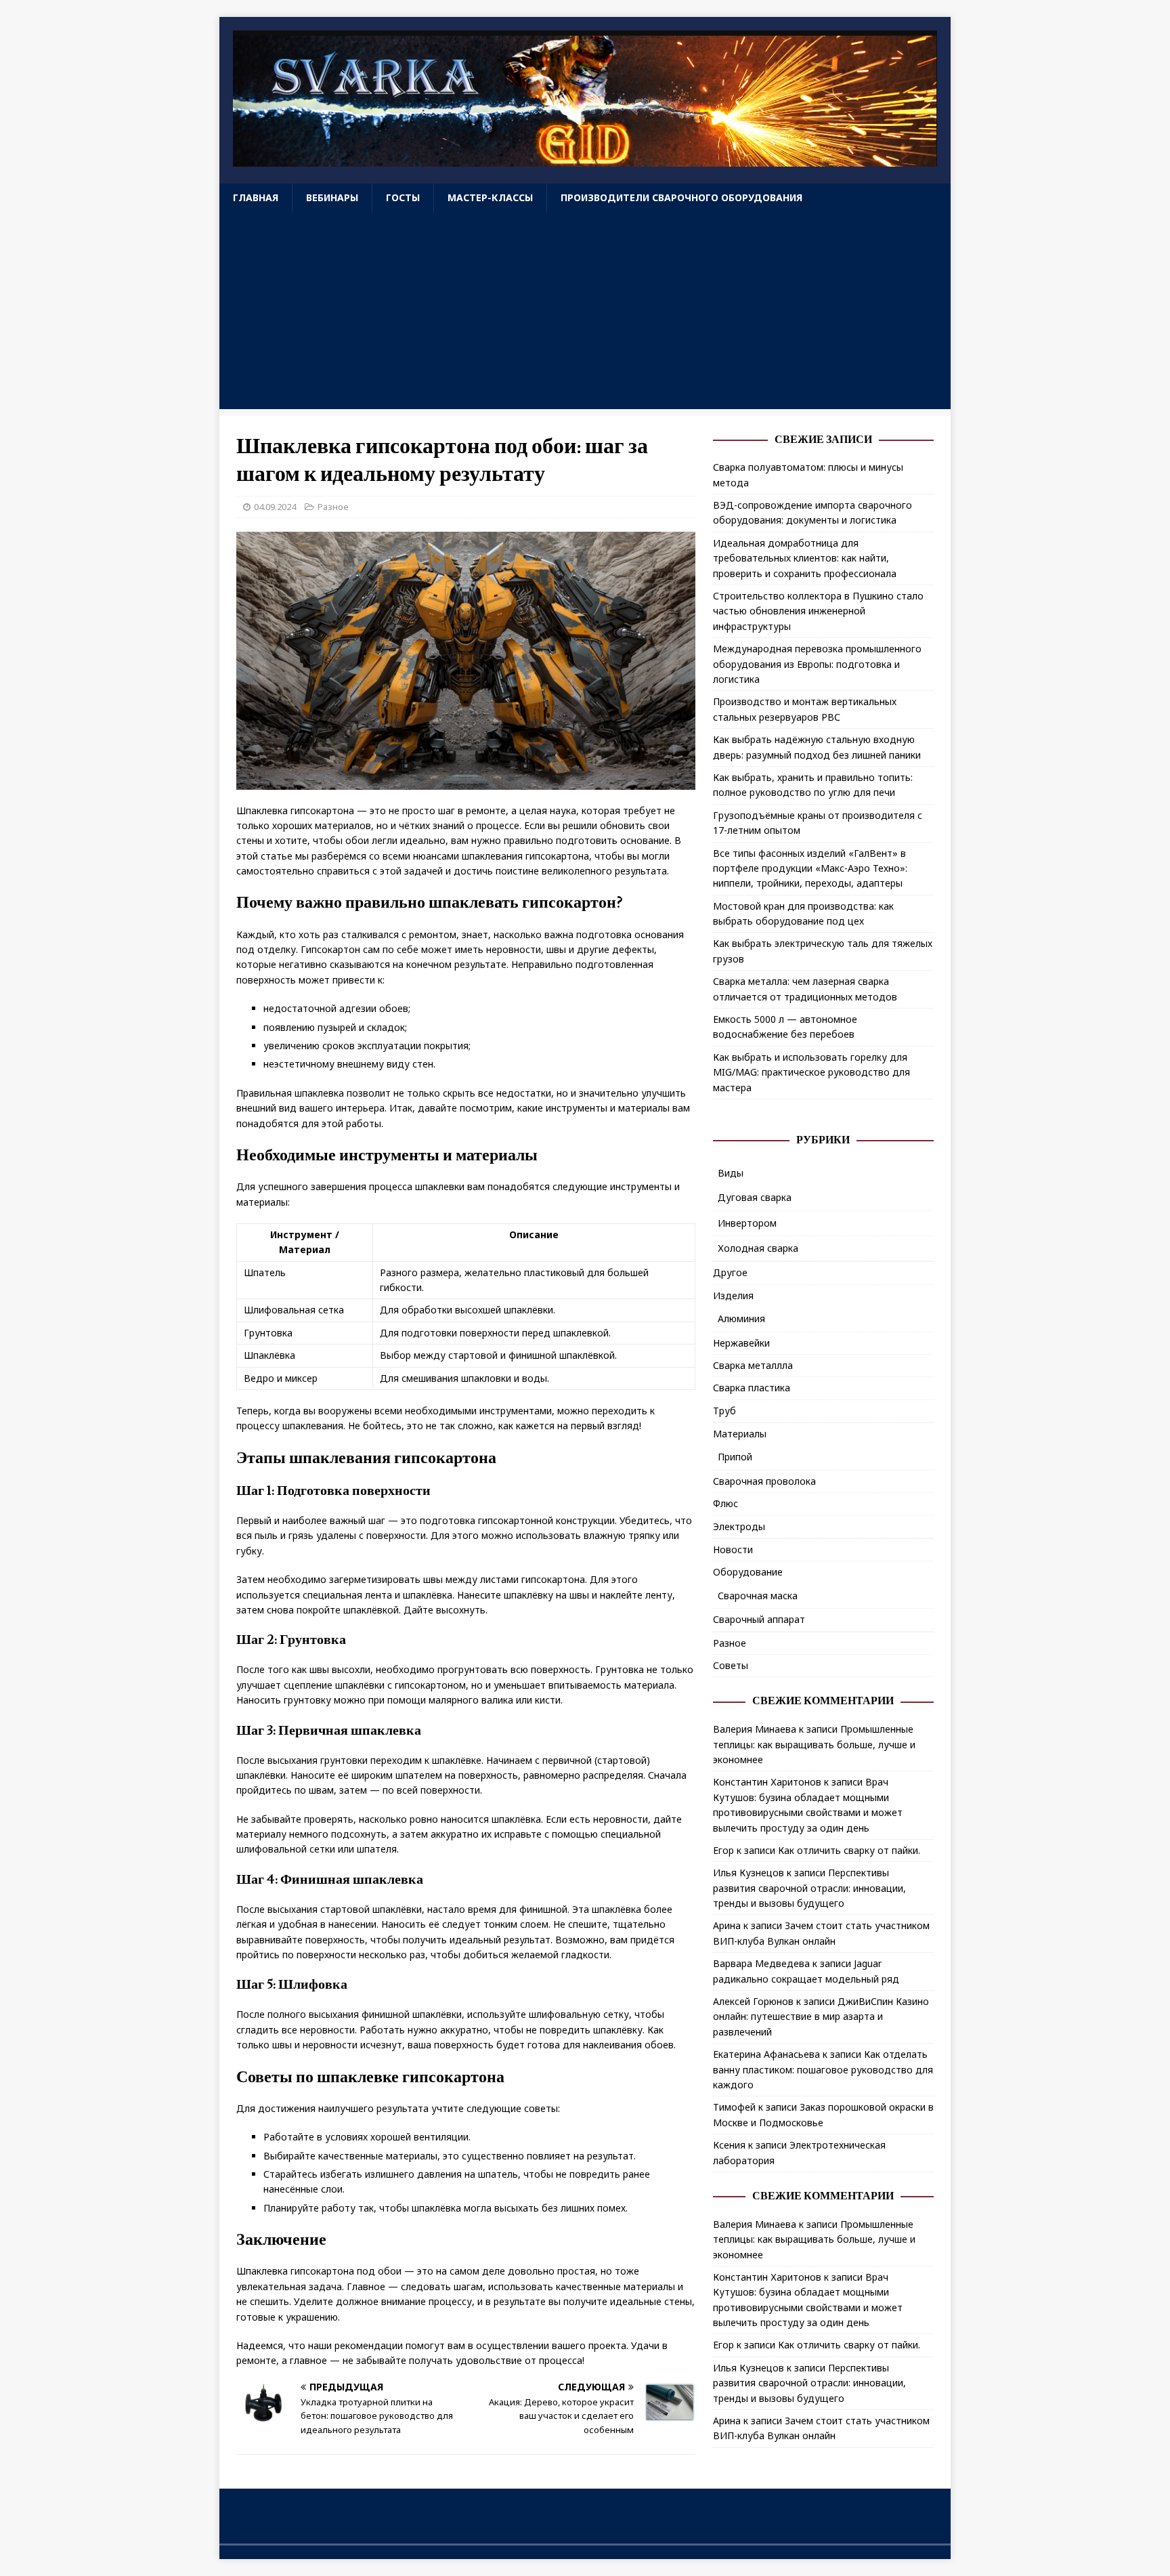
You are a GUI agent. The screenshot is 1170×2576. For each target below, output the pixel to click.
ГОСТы (403, 197)
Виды (731, 1173)
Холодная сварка (758, 1248)
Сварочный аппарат (759, 1619)
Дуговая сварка (755, 1197)
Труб (724, 1411)
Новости (733, 1549)
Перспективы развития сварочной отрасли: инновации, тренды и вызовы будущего (809, 1888)
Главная (256, 197)
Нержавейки (741, 1343)
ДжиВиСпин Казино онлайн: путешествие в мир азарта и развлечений (821, 2017)
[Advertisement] (585, 314)
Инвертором (747, 1223)
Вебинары (332, 197)
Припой (735, 1457)
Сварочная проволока (764, 1481)
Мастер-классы (490, 197)
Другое (730, 1272)
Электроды (739, 1526)
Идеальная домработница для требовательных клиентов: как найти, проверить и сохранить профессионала (805, 558)
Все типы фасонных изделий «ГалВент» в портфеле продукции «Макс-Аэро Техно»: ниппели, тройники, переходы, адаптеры (810, 868)
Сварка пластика (752, 1388)
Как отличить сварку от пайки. (849, 1850)
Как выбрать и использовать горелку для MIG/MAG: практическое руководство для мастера (811, 1072)
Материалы (740, 1434)
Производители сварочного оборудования (681, 197)
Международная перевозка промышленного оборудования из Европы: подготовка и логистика (817, 664)
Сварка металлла (753, 1365)
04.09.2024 (275, 507)
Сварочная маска (758, 1596)
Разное (333, 507)
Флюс (725, 1503)
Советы (731, 1665)
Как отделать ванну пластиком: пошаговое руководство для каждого (823, 2069)
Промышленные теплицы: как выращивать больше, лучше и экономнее (814, 1744)
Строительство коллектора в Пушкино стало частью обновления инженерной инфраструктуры (818, 611)
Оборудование (748, 1572)
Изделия (733, 1295)
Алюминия (741, 1318)
